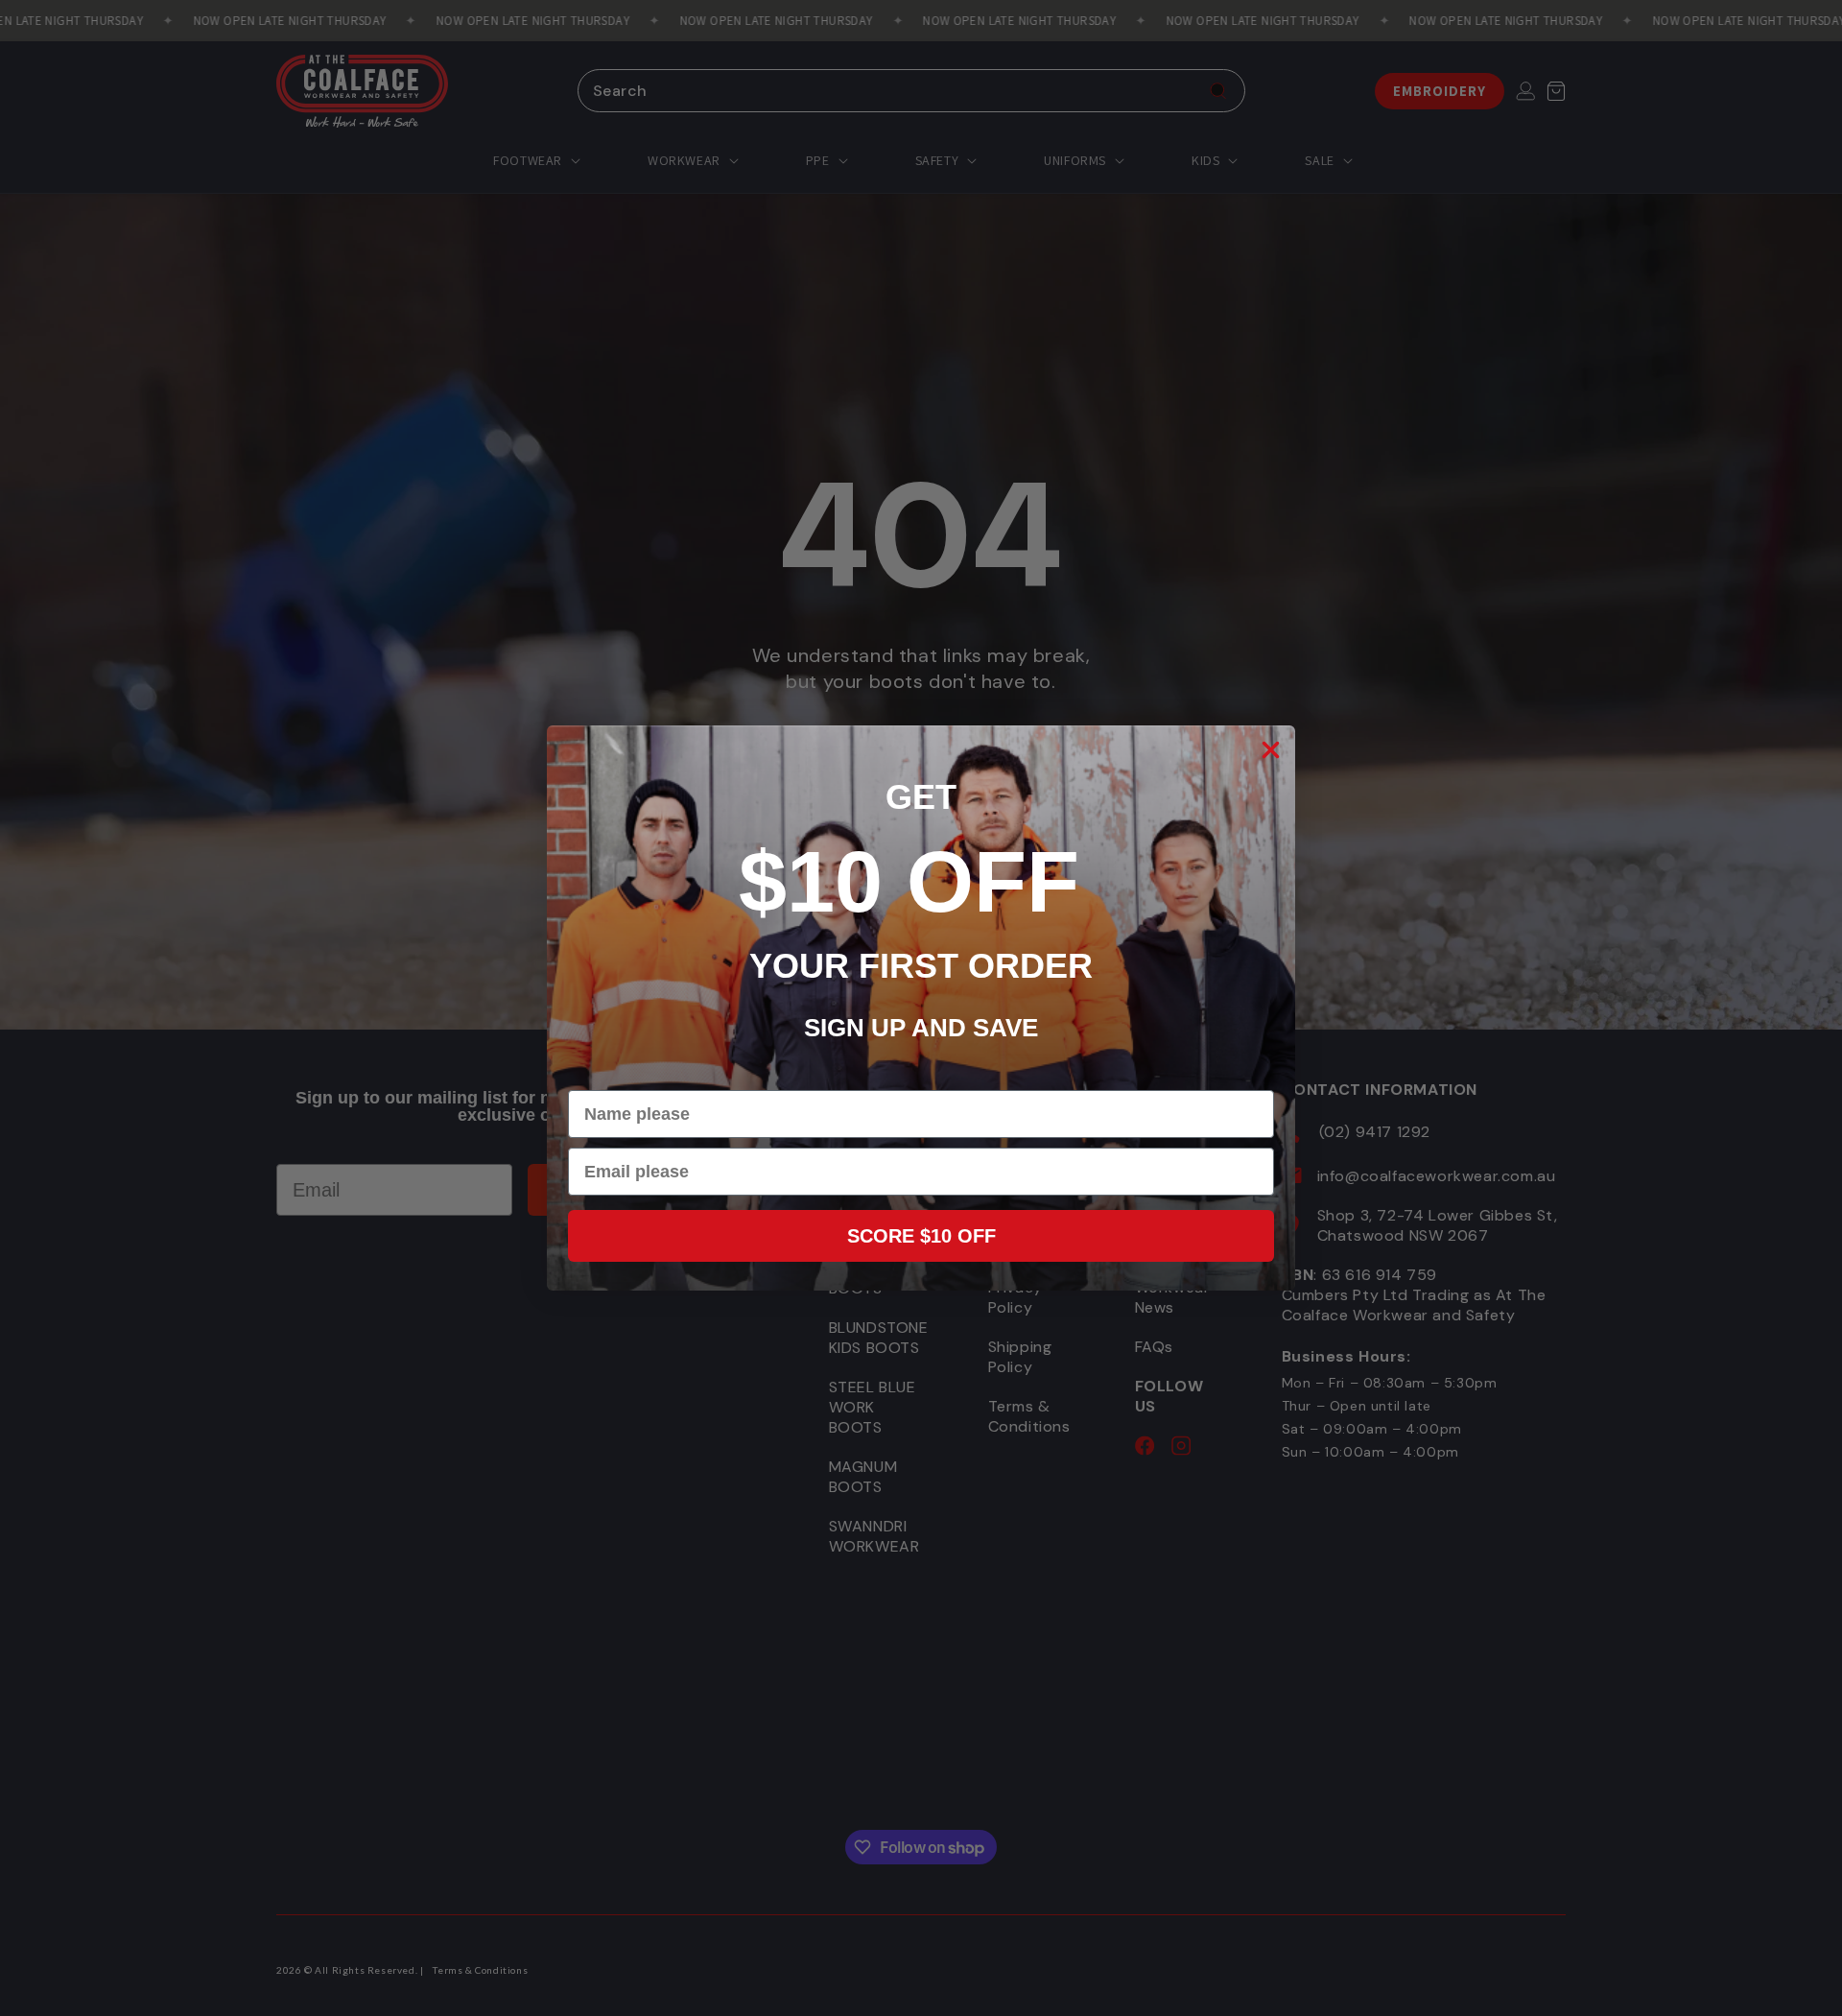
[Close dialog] (1271, 750)
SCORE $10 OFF (921, 1236)
